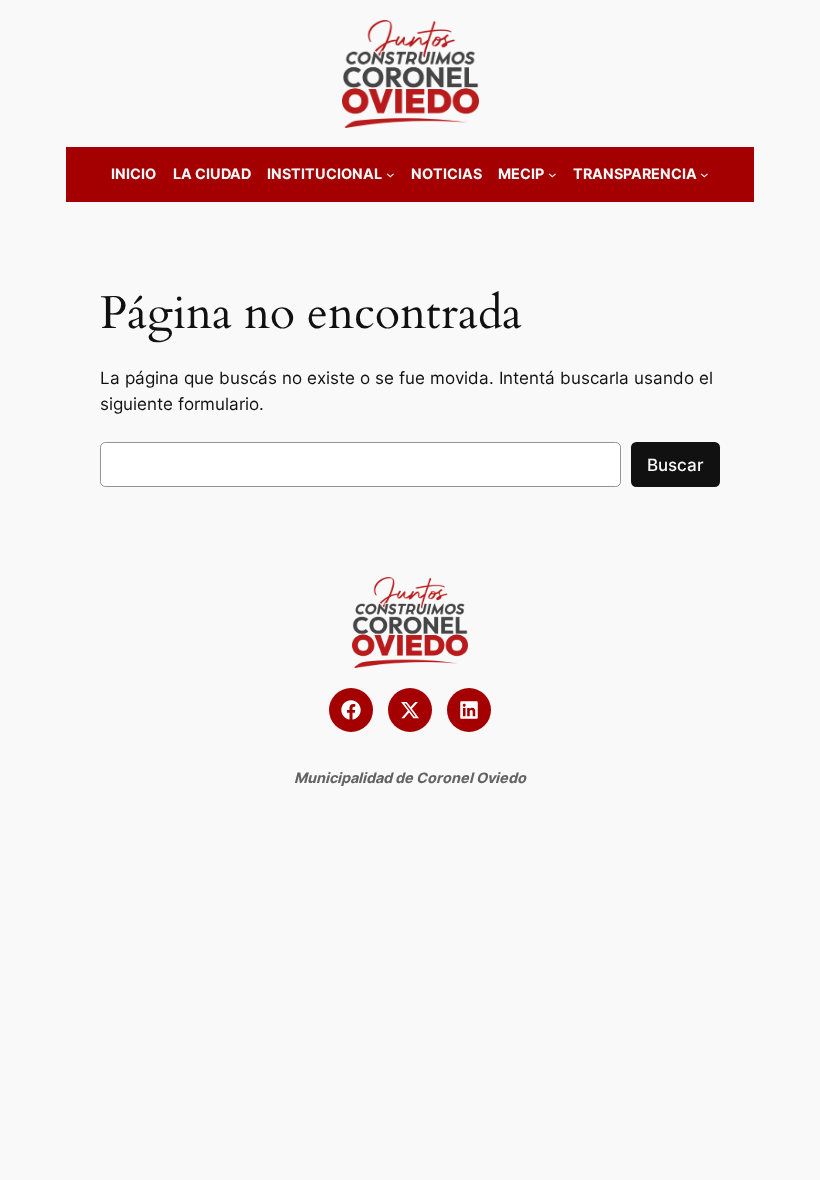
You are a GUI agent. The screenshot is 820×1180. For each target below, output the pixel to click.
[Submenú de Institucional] (390, 174)
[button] (351, 710)
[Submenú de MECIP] (552, 174)
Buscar (675, 465)
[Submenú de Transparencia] (704, 174)
